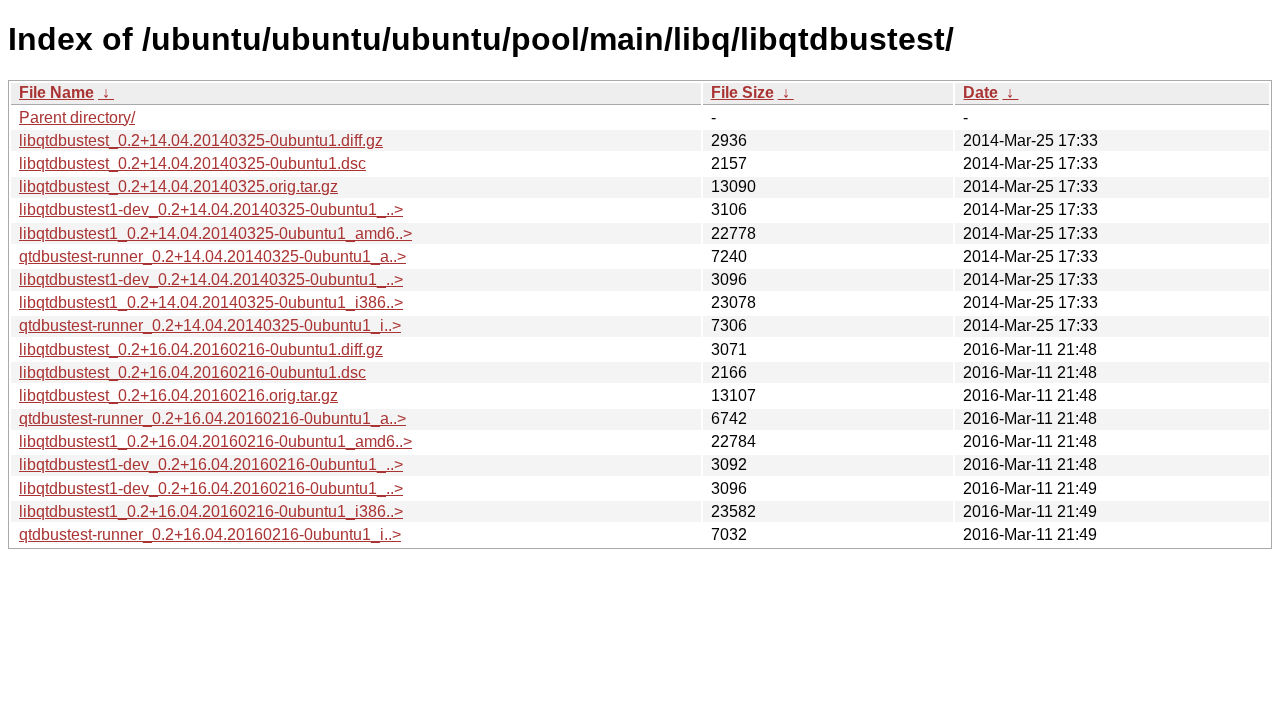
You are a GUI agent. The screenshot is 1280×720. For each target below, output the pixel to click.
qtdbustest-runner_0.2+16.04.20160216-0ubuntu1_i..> (210, 534)
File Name (56, 92)
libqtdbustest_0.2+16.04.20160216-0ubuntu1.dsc (192, 372)
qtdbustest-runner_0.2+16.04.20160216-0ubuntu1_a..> (212, 418)
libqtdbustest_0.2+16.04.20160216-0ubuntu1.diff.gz (201, 349)
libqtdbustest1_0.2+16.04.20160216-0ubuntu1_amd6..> (215, 441)
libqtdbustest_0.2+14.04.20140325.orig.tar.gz (178, 186)
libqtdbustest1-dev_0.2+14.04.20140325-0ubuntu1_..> (211, 209)
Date (980, 92)
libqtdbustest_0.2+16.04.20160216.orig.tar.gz (178, 395)
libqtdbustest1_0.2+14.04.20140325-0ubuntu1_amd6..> (215, 233)
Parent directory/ (77, 117)
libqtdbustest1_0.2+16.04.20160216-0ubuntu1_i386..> (211, 511)
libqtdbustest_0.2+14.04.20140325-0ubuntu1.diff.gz (201, 140)
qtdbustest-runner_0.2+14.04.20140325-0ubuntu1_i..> (210, 325)
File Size (742, 92)
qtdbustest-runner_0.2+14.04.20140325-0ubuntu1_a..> (212, 256)
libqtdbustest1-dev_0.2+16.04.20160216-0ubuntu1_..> (211, 464)
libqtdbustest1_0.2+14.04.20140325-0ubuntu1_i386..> (211, 302)
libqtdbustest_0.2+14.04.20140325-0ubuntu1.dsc (192, 163)
